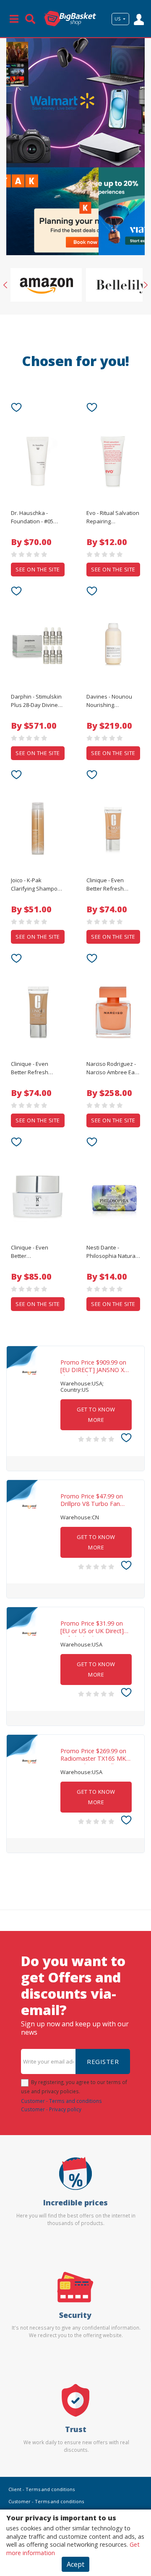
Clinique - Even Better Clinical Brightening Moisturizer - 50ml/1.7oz (35, 1252)
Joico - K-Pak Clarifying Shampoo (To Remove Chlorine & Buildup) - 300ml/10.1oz (37, 885)
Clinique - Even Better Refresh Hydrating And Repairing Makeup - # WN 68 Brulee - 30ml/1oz (111, 885)
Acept (75, 2564)
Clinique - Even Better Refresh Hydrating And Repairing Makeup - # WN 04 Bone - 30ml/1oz (36, 1068)
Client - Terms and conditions (42, 2489)
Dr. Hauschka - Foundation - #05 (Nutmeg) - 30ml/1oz (36, 517)
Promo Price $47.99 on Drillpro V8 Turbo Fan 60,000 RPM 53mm (92, 1501)
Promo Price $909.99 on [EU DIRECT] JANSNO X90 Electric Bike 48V (96, 1367)
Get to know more (96, 1415)
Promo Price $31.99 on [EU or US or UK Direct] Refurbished (92, 1628)
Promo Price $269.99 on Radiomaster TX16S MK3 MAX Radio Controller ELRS (95, 1756)
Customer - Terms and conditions (61, 2101)
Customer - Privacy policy (51, 2109)
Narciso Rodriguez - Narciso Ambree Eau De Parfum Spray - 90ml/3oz (112, 1068)
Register (103, 2061)
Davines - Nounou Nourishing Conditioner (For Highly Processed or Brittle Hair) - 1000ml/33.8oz (112, 701)
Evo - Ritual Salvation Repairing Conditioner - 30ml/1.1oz (113, 517)
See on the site (38, 569)
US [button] (118, 19)
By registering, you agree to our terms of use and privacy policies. (74, 2087)
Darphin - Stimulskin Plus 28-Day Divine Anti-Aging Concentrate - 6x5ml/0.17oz (36, 701)
